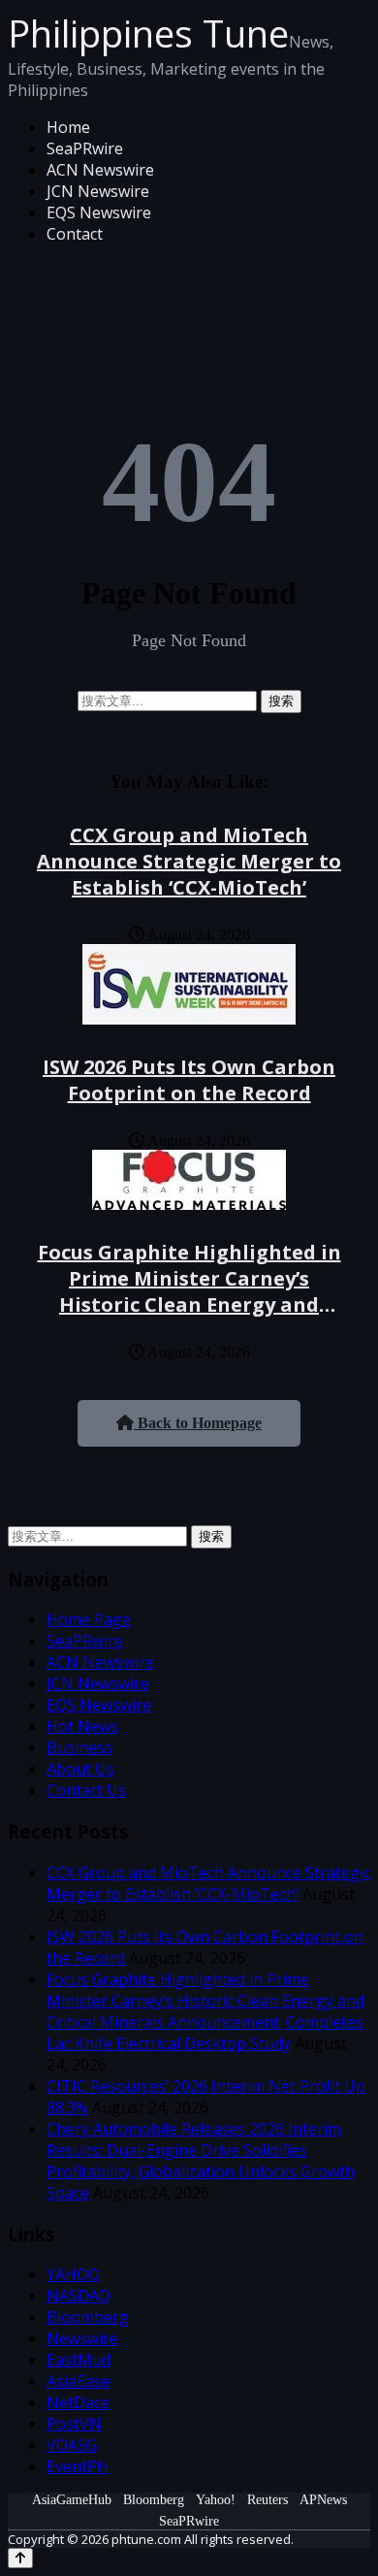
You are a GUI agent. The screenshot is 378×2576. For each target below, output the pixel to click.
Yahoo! (216, 2500)
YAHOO (73, 2274)
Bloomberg (88, 2317)
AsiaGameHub (72, 2500)
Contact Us (86, 1790)
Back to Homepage (198, 1423)
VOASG (72, 2445)
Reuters (268, 2500)
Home (68, 127)
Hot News (82, 1726)
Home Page (89, 1619)
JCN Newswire (98, 191)
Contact (75, 234)
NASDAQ (79, 2296)
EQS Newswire (99, 212)
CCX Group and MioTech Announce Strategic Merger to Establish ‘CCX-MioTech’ (189, 861)
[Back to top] (20, 2558)
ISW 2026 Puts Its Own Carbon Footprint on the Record (189, 1080)
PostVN (74, 2424)
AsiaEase (79, 2381)
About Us (80, 1769)
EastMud (79, 2360)
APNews (323, 2500)
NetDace (78, 2402)
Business (79, 1747)
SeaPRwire (85, 148)
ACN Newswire (100, 170)
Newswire (82, 2338)
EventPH (78, 2466)
